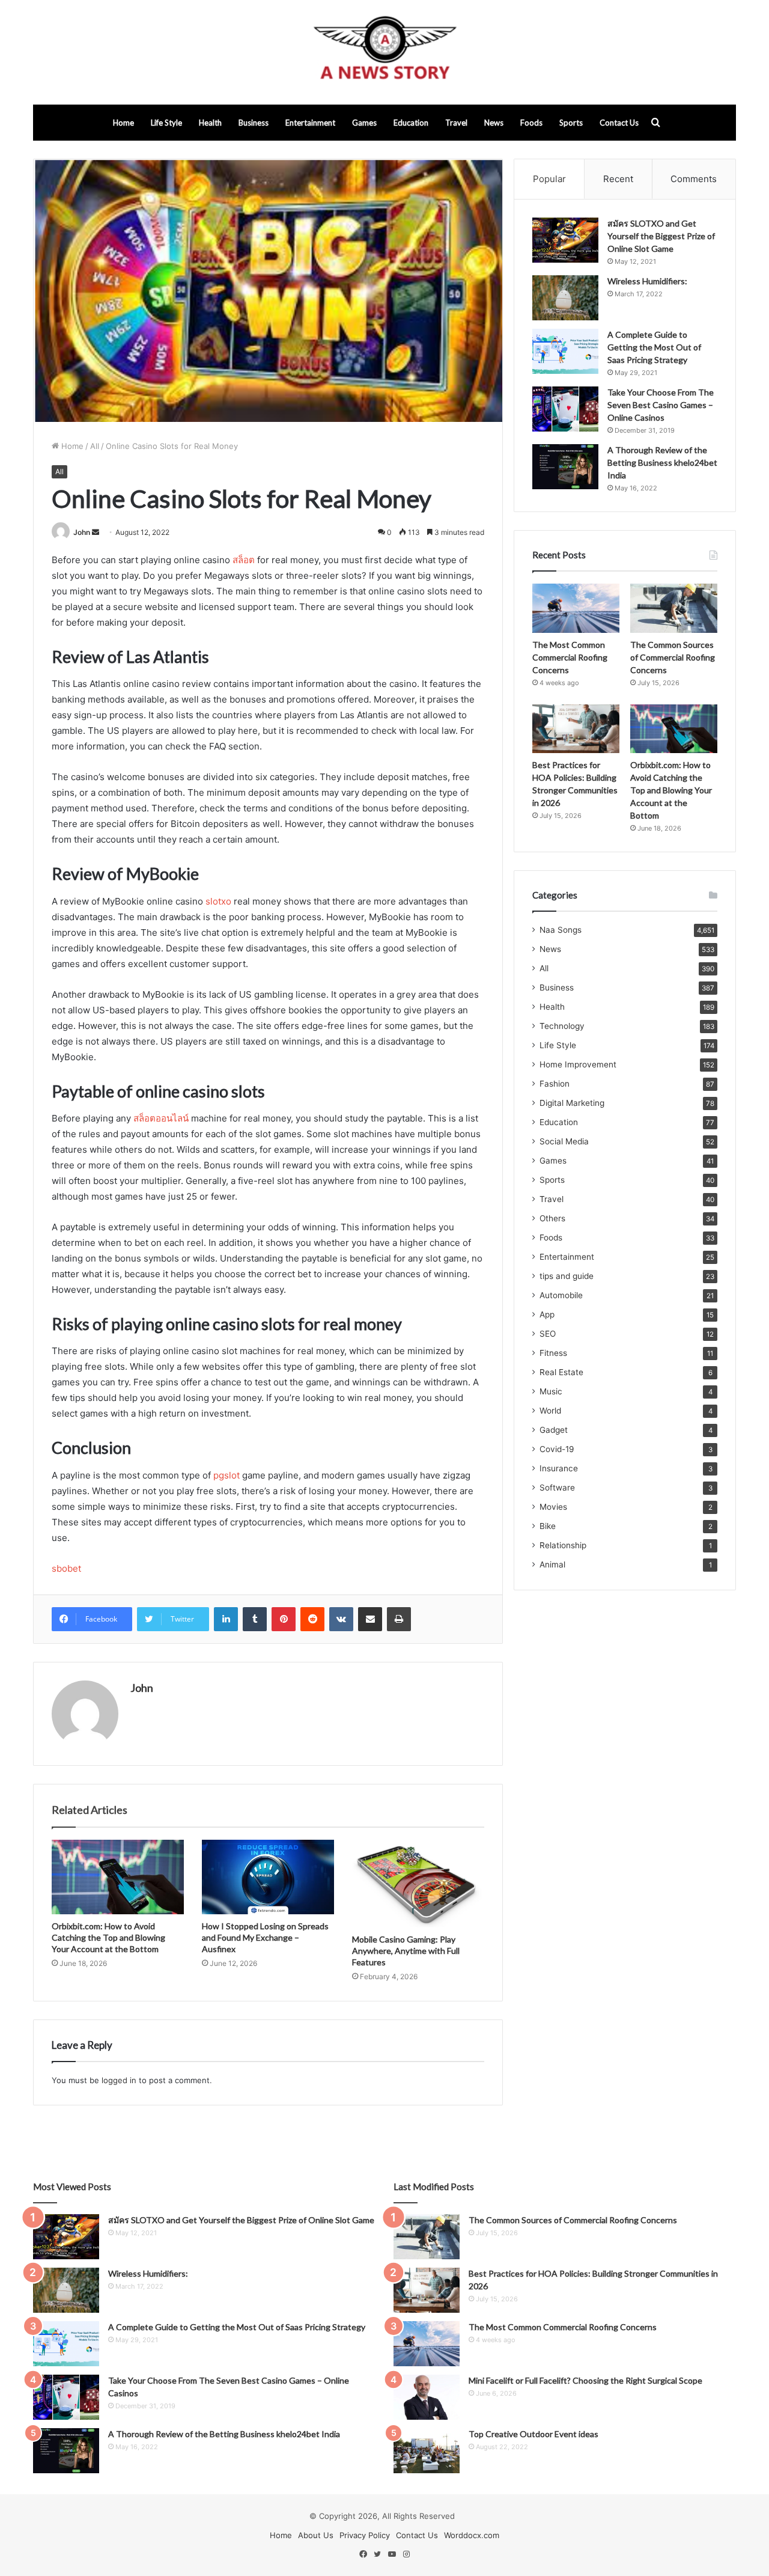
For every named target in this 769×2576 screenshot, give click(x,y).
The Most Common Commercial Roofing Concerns (570, 657)
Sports (571, 123)
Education (411, 123)
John (82, 532)
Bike (548, 1526)
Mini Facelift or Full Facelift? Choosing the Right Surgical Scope (585, 2380)
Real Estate (561, 1372)
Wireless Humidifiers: (647, 281)
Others (552, 1218)
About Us (316, 2535)
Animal (552, 1564)
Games (364, 123)
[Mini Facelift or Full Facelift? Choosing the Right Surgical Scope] (427, 2397)
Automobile (561, 1295)
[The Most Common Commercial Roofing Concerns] (576, 608)
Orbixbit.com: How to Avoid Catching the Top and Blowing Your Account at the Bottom (108, 1937)
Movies (553, 1507)
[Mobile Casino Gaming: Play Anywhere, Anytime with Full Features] (418, 1884)
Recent (618, 179)
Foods (531, 123)
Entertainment (310, 123)
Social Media (564, 1141)
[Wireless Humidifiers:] (565, 298)
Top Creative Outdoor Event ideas (533, 2434)
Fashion (555, 1084)
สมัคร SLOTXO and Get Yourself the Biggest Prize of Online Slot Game (661, 236)
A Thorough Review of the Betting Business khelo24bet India (662, 462)
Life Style (166, 123)
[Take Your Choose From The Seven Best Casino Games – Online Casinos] (565, 409)
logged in (119, 2080)
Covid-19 (557, 1449)
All (95, 446)
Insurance (559, 1468)
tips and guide (567, 1276)
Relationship (563, 1545)
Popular (549, 179)
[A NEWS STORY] (384, 52)
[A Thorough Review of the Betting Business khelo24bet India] (565, 467)
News (494, 123)
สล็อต (244, 560)
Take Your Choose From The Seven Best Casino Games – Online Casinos (661, 405)
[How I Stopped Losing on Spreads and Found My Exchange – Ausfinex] (268, 1877)
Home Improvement (578, 1064)
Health (210, 123)
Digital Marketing (572, 1103)
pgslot (226, 1475)
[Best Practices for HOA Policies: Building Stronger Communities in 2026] (576, 729)
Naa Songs (561, 930)
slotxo (218, 901)
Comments (694, 179)
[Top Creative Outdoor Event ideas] (427, 2451)
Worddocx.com (472, 2535)
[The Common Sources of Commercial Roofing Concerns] (674, 608)
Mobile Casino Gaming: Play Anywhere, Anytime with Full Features (406, 1951)
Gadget (554, 1430)
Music (551, 1391)
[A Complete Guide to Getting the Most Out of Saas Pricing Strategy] (565, 351)
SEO (548, 1334)
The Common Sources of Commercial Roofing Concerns (673, 657)
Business (254, 123)
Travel (456, 123)
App (547, 1314)
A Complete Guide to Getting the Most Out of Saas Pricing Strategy (654, 347)
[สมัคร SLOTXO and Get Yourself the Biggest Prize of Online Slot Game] (565, 240)
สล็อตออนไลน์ (161, 1118)
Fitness (553, 1353)
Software (557, 1488)
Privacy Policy (365, 2535)
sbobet (66, 1568)
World (550, 1411)
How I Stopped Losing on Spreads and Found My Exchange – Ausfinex (265, 1937)
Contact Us (619, 123)
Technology (562, 1026)
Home (123, 123)
